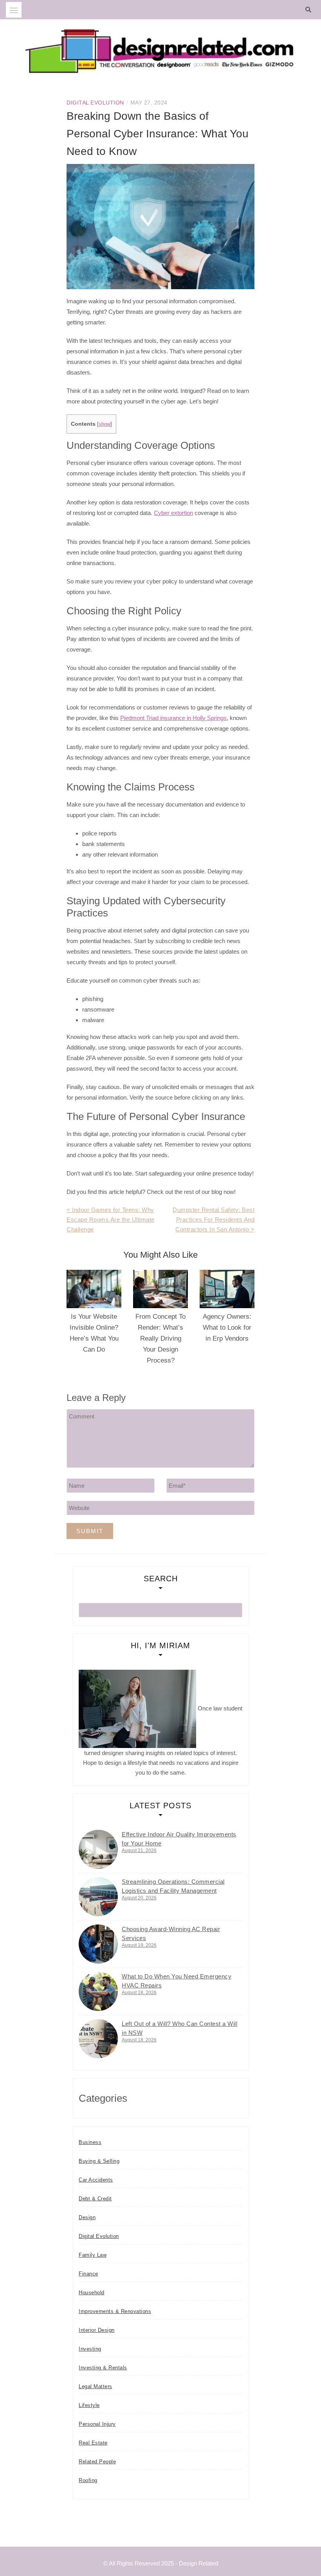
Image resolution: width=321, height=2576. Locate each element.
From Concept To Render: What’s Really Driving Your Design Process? (160, 1338)
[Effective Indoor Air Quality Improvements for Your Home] (98, 1849)
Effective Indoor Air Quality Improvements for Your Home (179, 1839)
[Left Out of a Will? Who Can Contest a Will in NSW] (98, 2039)
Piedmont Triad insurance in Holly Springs (173, 718)
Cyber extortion (173, 513)
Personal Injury (97, 2424)
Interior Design (97, 2330)
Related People (97, 2462)
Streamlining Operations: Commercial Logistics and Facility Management (173, 1886)
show (105, 424)
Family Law (93, 2255)
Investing (90, 2349)
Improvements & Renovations (115, 2311)
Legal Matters (96, 2386)
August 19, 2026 (139, 1945)
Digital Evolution (95, 103)
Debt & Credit (95, 2199)
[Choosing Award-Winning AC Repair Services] (98, 1944)
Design (87, 2217)
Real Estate (93, 2443)
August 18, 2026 (139, 1993)
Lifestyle (89, 2405)
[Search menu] (14, 10)
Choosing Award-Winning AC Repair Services (171, 1933)
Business (90, 2142)
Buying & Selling (99, 2161)
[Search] (310, 10)
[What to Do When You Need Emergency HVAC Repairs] (98, 1991)
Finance (88, 2274)
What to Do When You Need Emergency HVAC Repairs (177, 1981)
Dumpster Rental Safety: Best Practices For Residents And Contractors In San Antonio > (214, 1220)
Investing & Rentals (103, 2368)
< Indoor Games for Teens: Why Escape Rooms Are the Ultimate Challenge (111, 1220)
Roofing (88, 2480)
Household (92, 2292)
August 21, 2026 (139, 1851)
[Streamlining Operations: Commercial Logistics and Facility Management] (98, 1897)
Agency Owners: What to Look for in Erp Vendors (227, 1328)
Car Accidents (96, 2180)
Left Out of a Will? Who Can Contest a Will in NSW (179, 2028)
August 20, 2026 (139, 1898)
